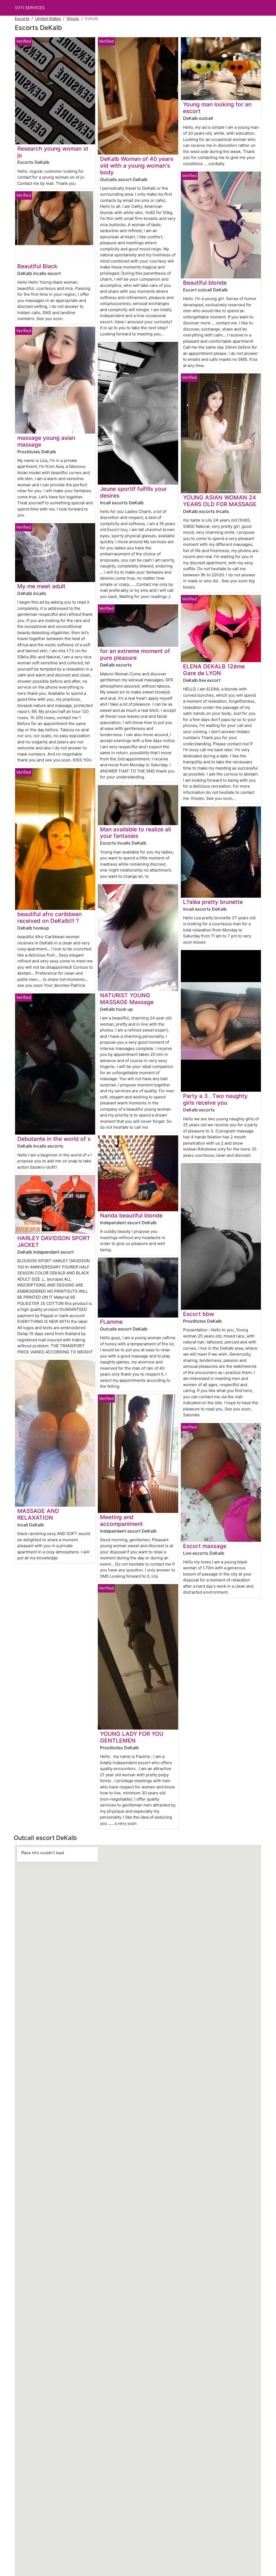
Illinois (73, 18)
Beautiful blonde (205, 283)
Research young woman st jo (53, 152)
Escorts (22, 18)
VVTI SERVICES (30, 8)
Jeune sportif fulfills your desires (133, 492)
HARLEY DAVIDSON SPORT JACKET (54, 1241)
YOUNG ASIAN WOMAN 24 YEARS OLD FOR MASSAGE (220, 501)
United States (48, 18)
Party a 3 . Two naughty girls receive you (215, 1099)
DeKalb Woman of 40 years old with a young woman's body (137, 166)
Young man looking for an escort (217, 108)
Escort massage (205, 1546)
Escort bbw (199, 1314)
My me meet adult (41, 586)
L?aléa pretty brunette (213, 902)
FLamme (111, 1322)
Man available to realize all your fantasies (135, 833)
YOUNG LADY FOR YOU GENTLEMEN (132, 1737)
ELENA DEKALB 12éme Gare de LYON (214, 670)
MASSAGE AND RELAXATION (38, 1514)
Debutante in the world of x (54, 1139)
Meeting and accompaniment (121, 1520)
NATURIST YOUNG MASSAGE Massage (127, 999)
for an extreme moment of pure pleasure (135, 654)
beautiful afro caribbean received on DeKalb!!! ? (49, 917)
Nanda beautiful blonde (131, 1215)
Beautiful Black (37, 266)
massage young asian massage (46, 441)
